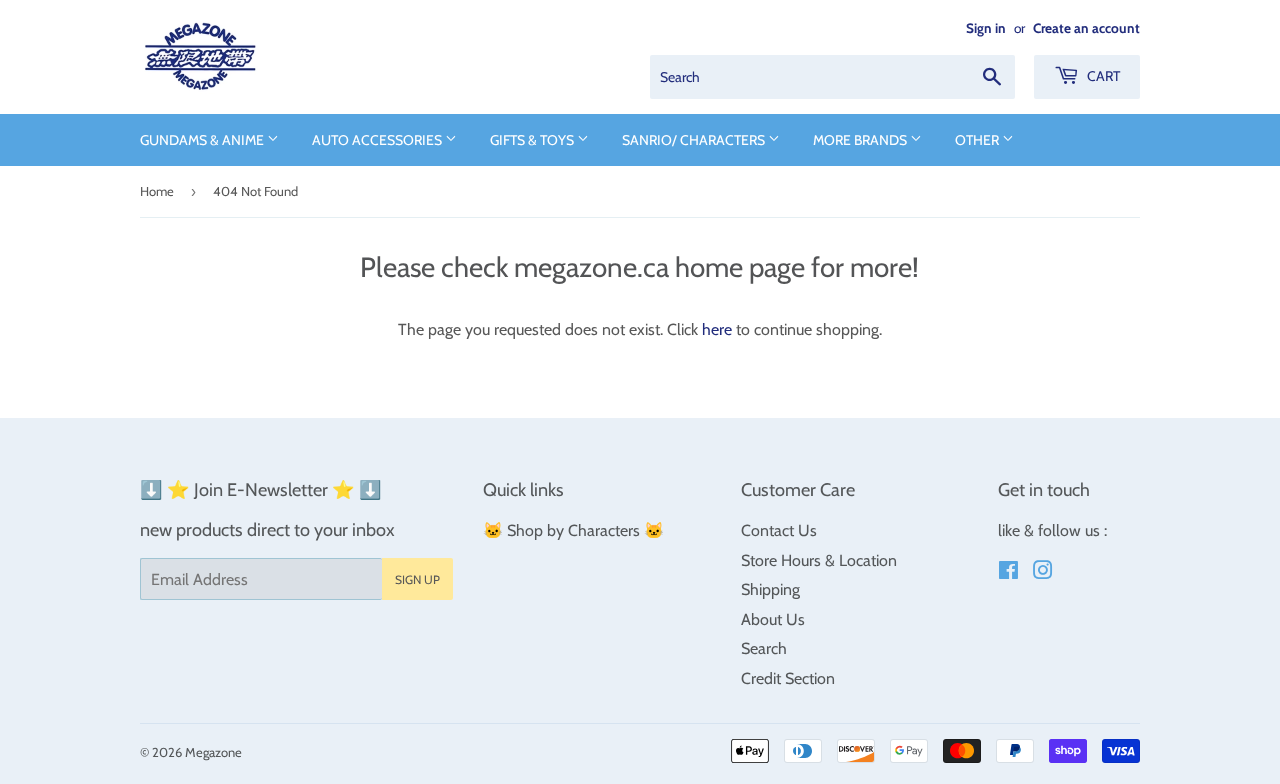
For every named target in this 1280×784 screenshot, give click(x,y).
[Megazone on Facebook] (1008, 572)
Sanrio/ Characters (695, 140)
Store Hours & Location (819, 560)
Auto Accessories (378, 140)
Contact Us (779, 530)
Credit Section (788, 678)
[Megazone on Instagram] (1043, 572)
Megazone (213, 752)
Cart (1102, 76)
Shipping (770, 589)
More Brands (861, 140)
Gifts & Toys (533, 140)
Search (764, 648)
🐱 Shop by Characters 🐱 (573, 530)
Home (157, 191)
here (717, 329)
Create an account (1086, 28)
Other (978, 140)
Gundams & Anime (203, 140)
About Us (773, 619)
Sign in (986, 28)
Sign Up (417, 579)
